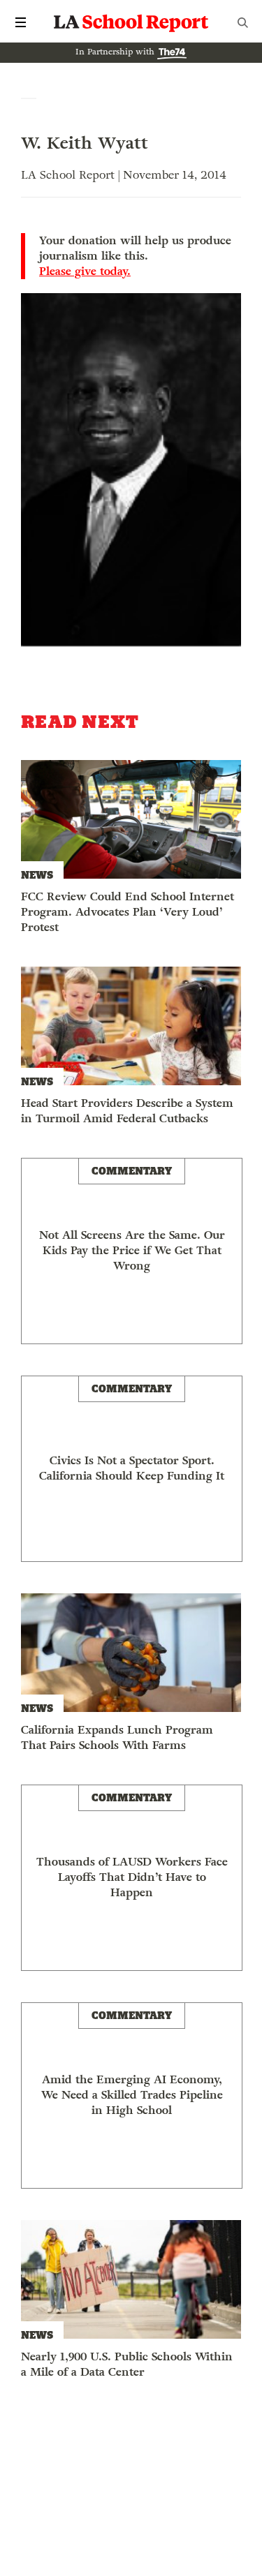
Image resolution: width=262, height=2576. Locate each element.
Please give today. (85, 271)
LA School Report (131, 22)
